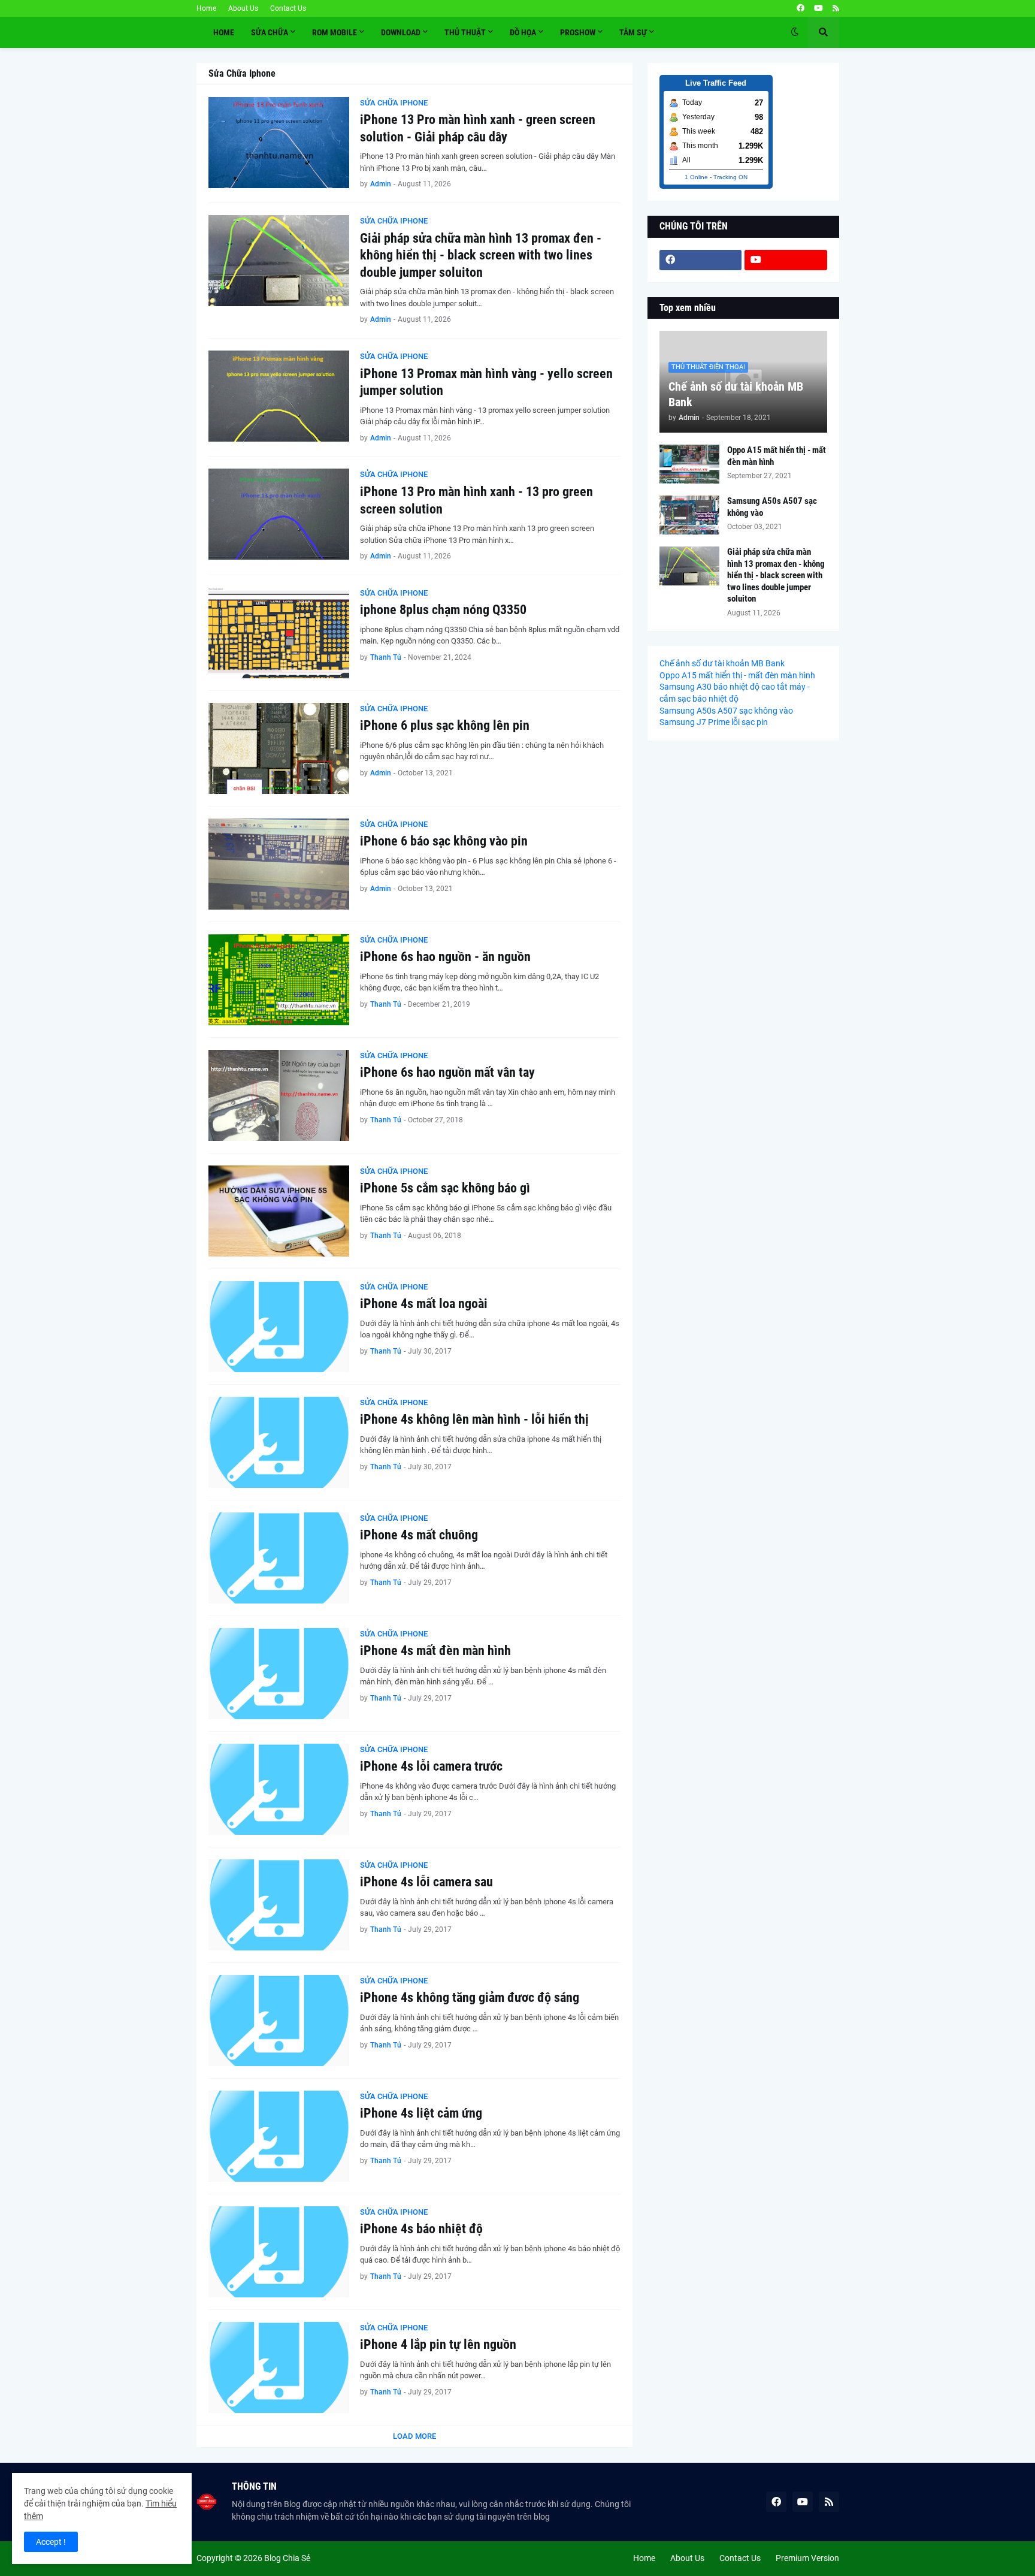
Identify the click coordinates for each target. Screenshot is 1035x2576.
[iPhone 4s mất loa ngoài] (279, 1327)
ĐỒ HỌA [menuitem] (523, 32)
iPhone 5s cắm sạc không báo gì (445, 1188)
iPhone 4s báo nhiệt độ (421, 2229)
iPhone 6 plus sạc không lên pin (445, 725)
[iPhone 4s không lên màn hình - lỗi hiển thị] (279, 1442)
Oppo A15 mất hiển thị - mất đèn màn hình (777, 456)
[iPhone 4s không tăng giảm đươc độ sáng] (279, 2021)
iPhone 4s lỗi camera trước (431, 1766)
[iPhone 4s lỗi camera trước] (279, 1789)
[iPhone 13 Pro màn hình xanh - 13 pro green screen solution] (279, 514)
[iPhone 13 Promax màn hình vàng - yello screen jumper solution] (279, 396)
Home (206, 8)
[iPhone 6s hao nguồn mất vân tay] (279, 1095)
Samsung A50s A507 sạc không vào (772, 507)
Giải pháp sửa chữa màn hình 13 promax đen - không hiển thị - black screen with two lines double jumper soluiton (481, 255)
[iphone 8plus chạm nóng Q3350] (279, 633)
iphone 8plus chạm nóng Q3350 (443, 610)
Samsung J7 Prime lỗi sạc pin (714, 722)
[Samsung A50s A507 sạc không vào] (689, 515)
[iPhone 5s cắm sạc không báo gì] (279, 1211)
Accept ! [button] (51, 2542)
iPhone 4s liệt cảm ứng (421, 2113)
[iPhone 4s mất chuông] (279, 1558)
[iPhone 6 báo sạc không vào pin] (279, 864)
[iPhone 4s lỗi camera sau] (279, 1905)
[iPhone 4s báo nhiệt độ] (279, 2252)
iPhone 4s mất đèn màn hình (435, 1651)
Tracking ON (730, 177)
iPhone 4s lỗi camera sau (426, 1882)
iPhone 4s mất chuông (419, 1535)
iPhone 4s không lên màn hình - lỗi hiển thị (474, 1419)
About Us (243, 8)
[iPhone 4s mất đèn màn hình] (279, 1674)
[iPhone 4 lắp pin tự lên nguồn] (279, 2367)
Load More (414, 2436)
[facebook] (801, 8)
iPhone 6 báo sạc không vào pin (444, 841)
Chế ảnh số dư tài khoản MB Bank (736, 394)
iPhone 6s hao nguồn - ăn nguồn (445, 957)
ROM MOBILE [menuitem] (335, 32)
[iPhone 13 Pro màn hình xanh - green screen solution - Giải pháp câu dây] (279, 143)
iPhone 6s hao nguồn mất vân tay (447, 1072)
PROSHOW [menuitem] (578, 32)
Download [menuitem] (401, 32)
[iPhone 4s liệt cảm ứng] (279, 2136)
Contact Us (288, 8)
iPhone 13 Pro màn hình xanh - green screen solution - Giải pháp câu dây (478, 128)
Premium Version (807, 2558)
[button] (795, 32)
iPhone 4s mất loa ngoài (424, 1304)
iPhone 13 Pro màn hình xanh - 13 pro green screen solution (476, 500)
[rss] (836, 8)
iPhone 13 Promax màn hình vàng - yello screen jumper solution (486, 382)
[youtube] (818, 8)
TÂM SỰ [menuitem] (633, 32)
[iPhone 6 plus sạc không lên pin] (279, 748)
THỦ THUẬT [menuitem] (465, 32)
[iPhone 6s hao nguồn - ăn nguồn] (279, 980)
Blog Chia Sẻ (287, 2558)
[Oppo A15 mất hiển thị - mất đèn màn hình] (689, 464)
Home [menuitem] (224, 32)
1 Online (696, 177)
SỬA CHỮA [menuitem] (270, 32)
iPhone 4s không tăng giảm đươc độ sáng (470, 1997)
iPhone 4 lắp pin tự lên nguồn (438, 2344)
